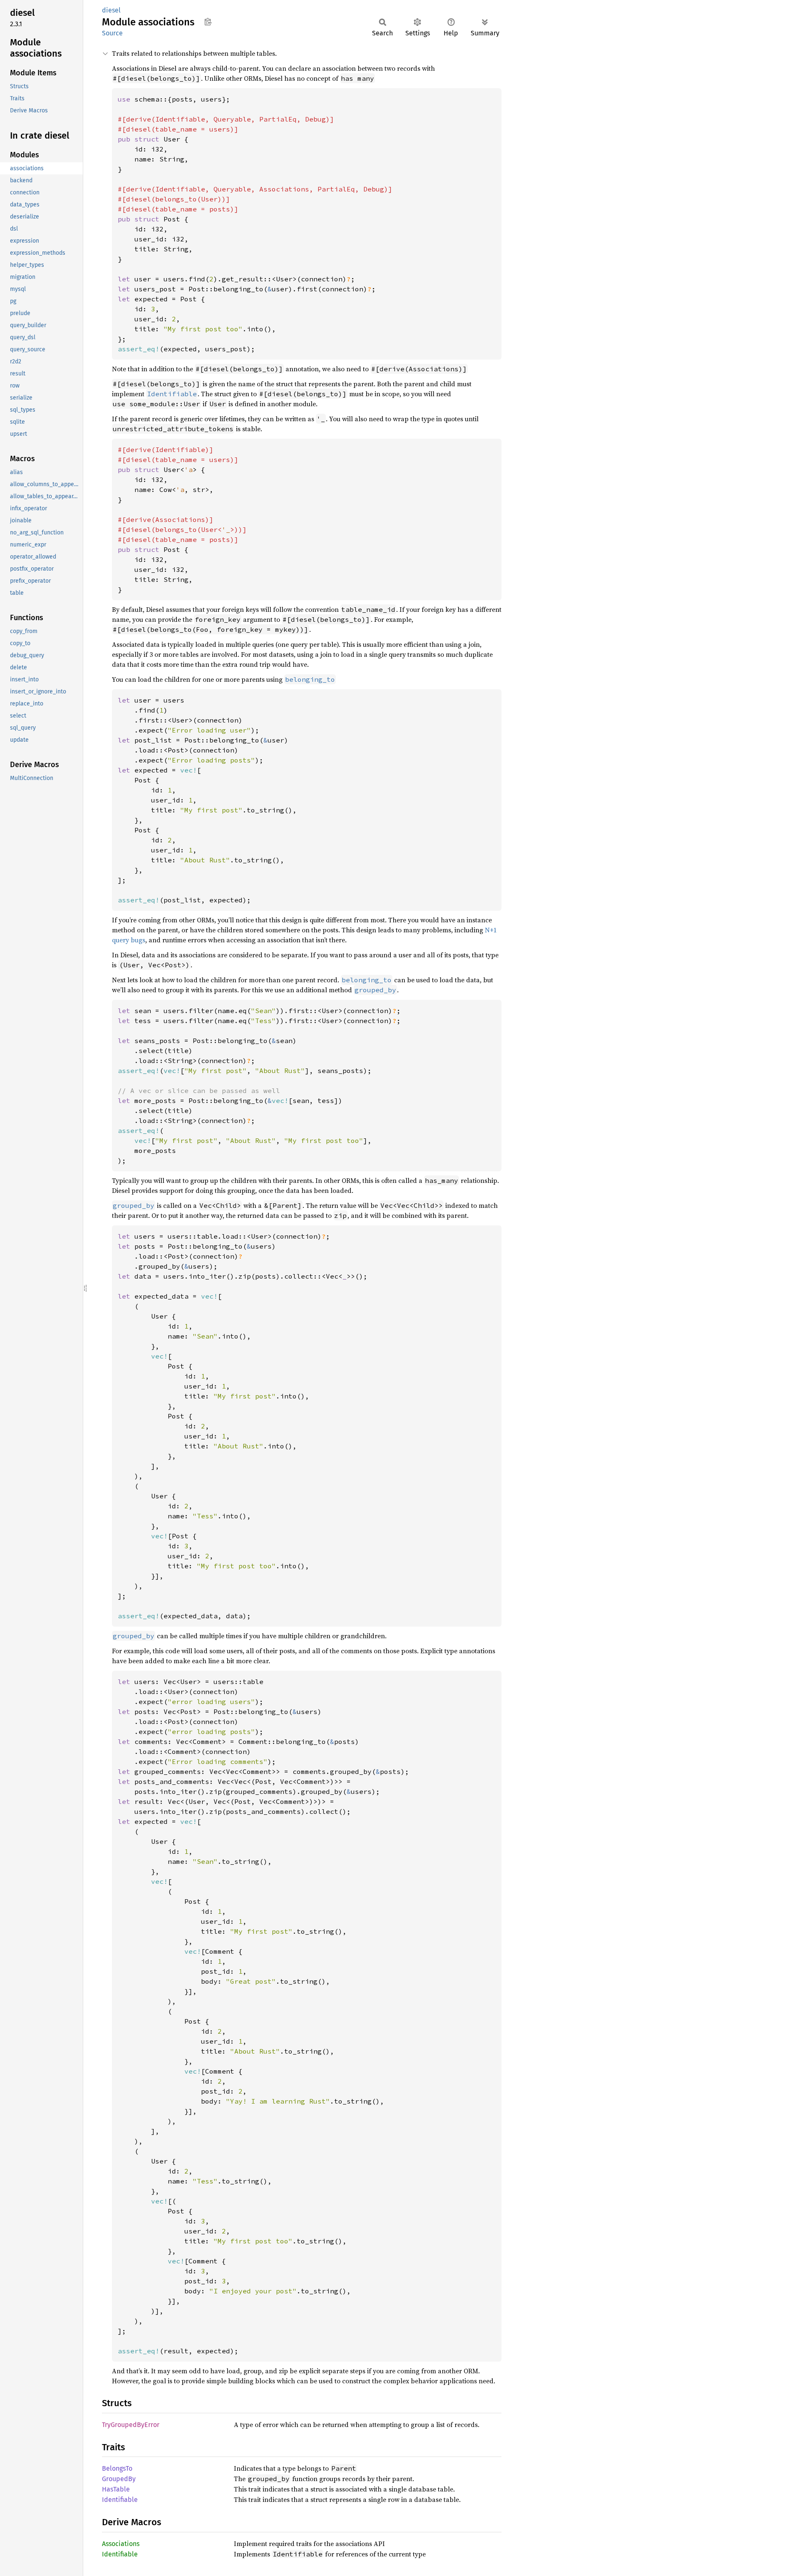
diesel (111, 10)
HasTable (116, 2489)
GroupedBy (119, 2479)
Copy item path (208, 22)
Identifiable (120, 2500)
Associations (121, 2544)
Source (112, 33)
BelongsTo (117, 2468)
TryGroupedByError (131, 2425)
